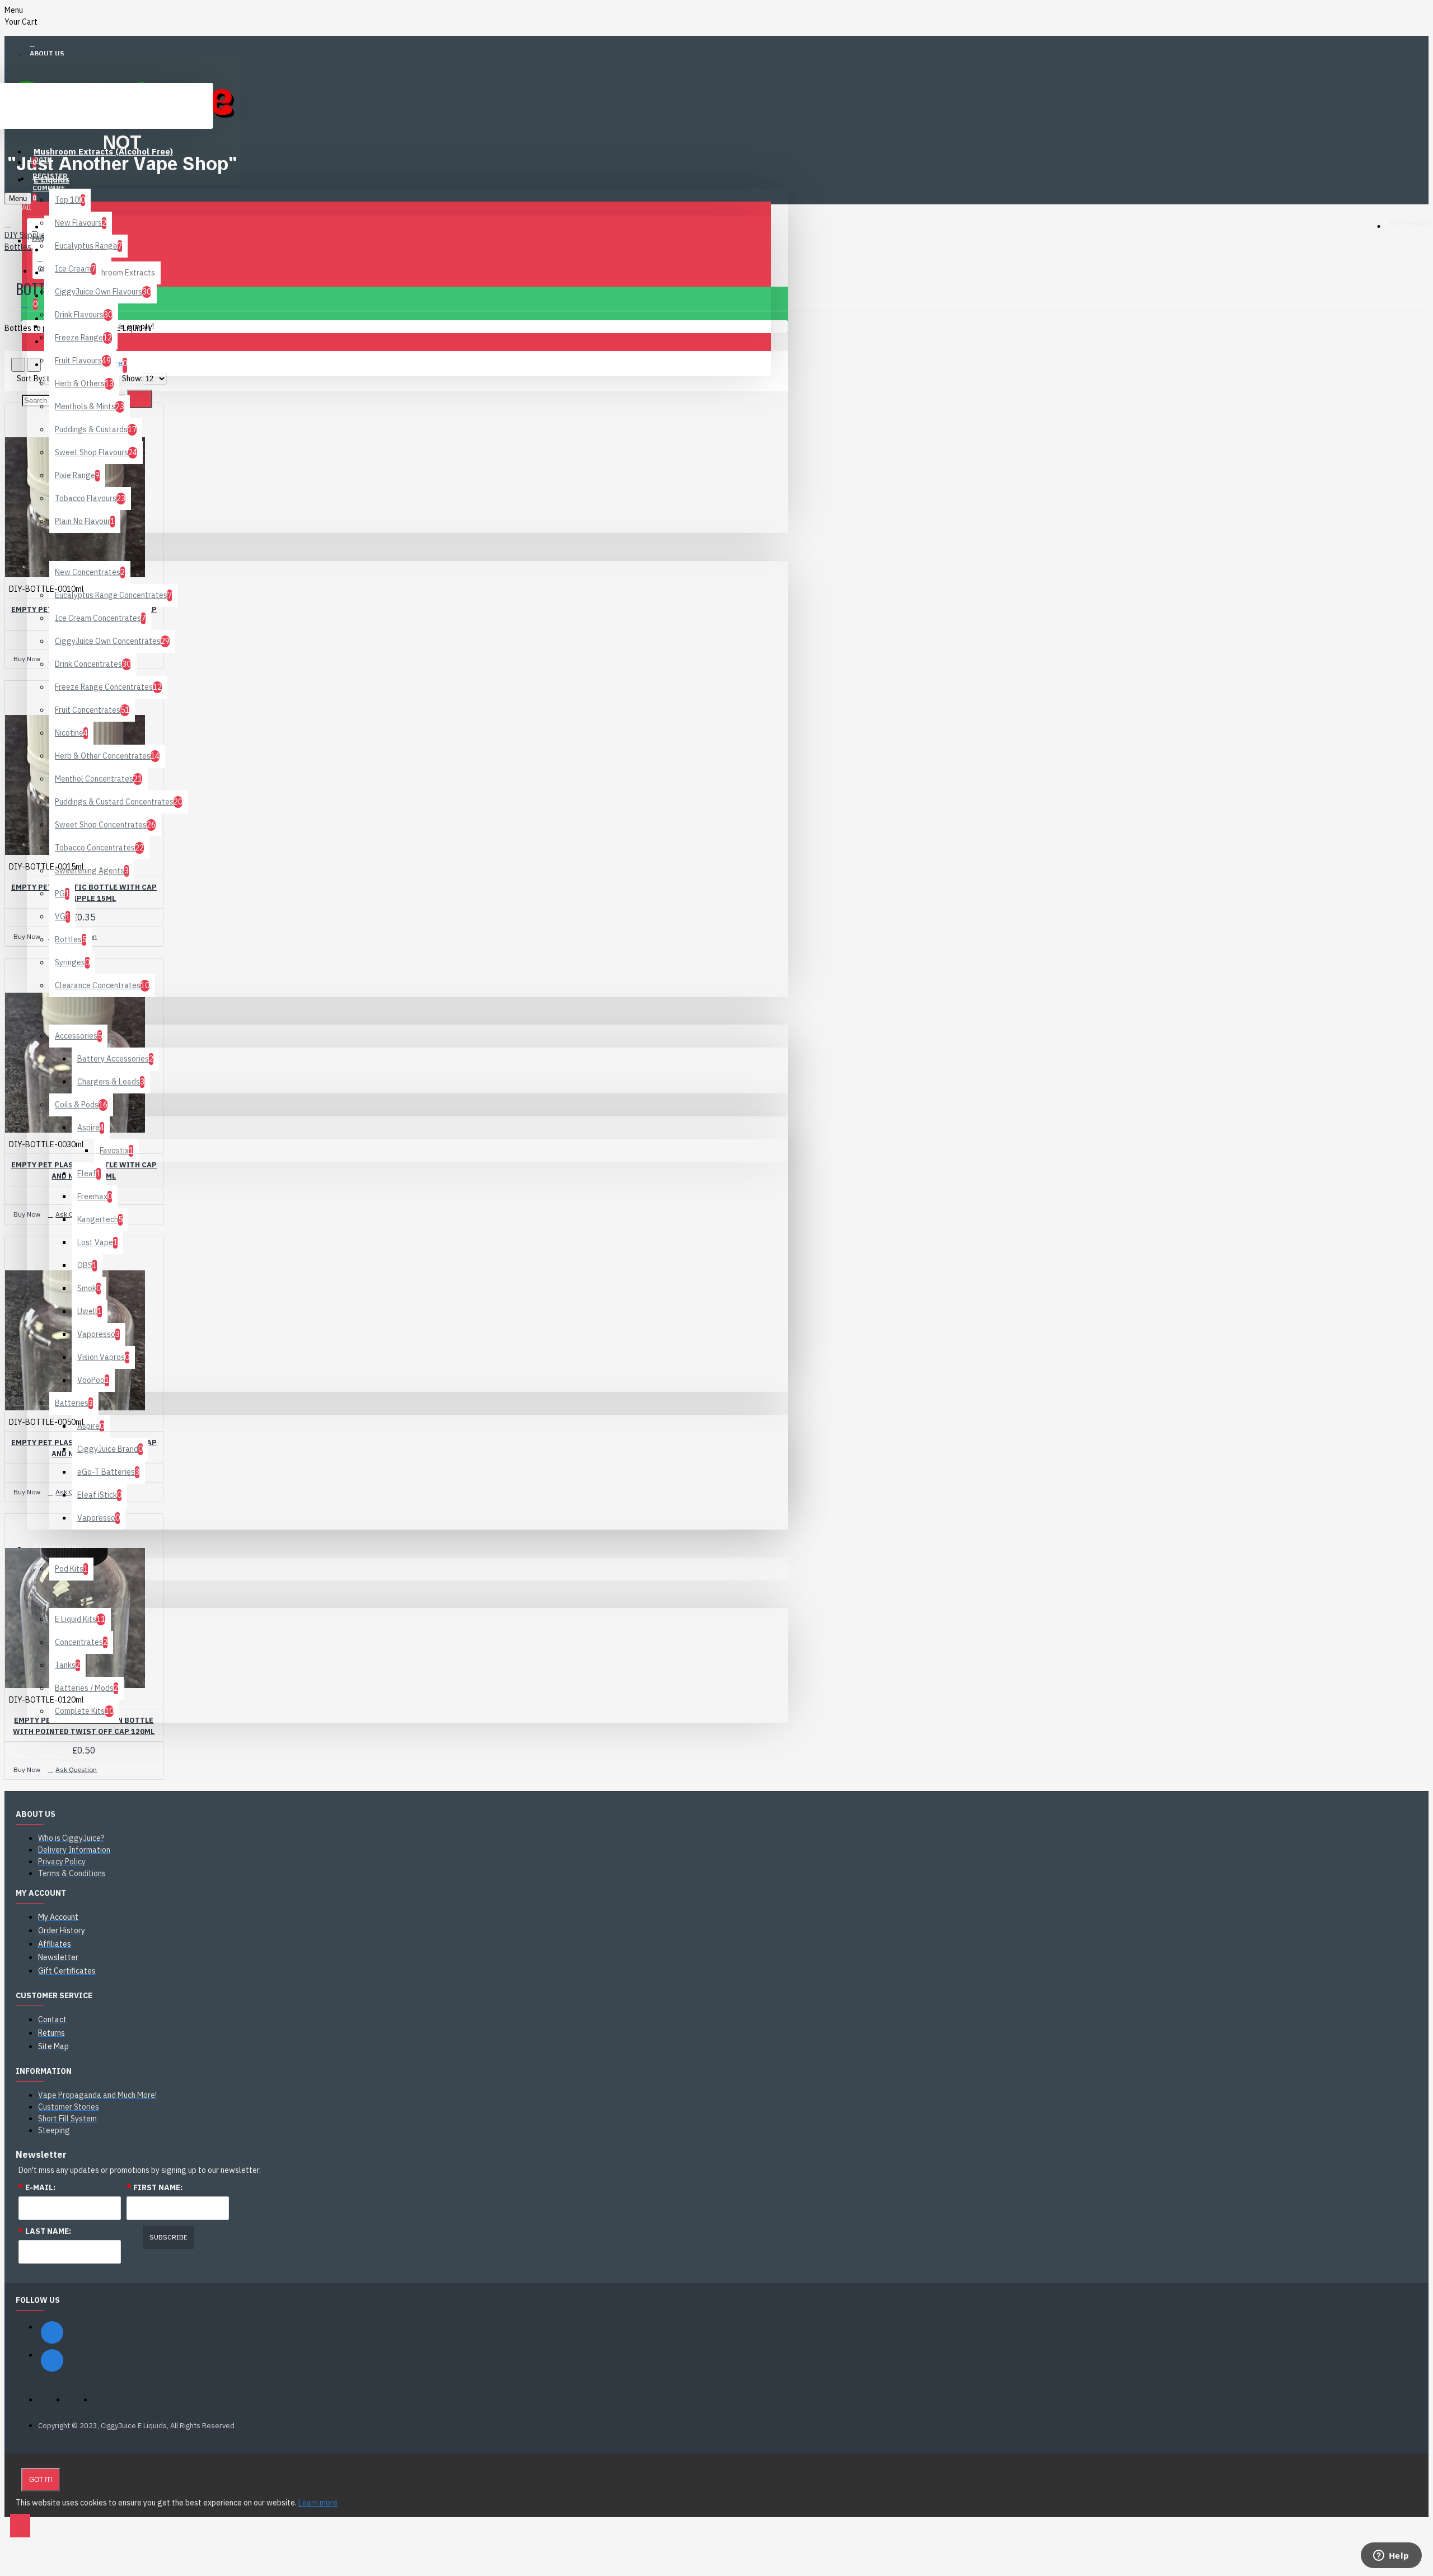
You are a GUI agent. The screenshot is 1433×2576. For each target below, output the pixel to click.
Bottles (18, 247)
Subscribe (168, 2237)
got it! (41, 2480)
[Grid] (18, 365)
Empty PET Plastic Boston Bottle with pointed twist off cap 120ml (84, 1726)
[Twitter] (52, 2360)
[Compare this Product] (59, 642)
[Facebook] (52, 2332)
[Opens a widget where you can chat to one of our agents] (1391, 2556)
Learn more (318, 2503)
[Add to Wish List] (23, 642)
